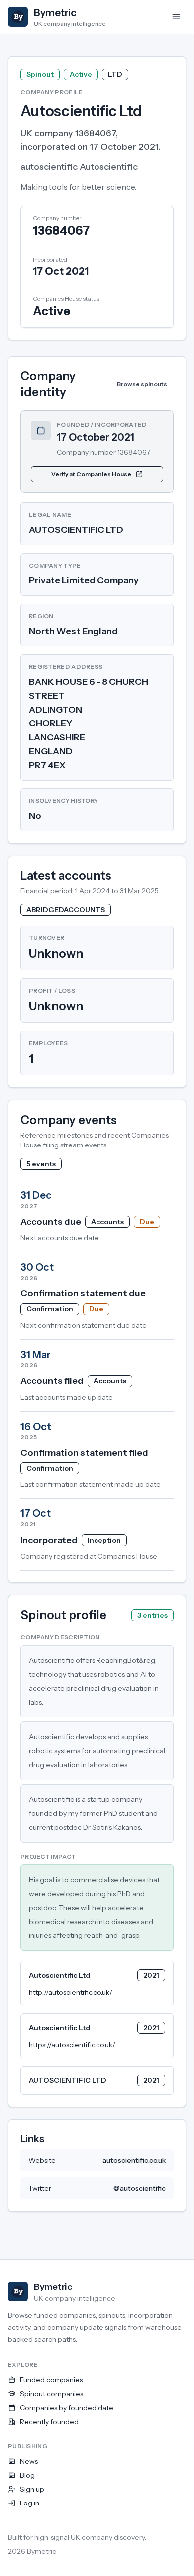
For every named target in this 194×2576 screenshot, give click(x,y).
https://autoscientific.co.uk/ (72, 2045)
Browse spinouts (142, 384)
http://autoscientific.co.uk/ (71, 1992)
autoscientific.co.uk (134, 2160)
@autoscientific (140, 2188)
